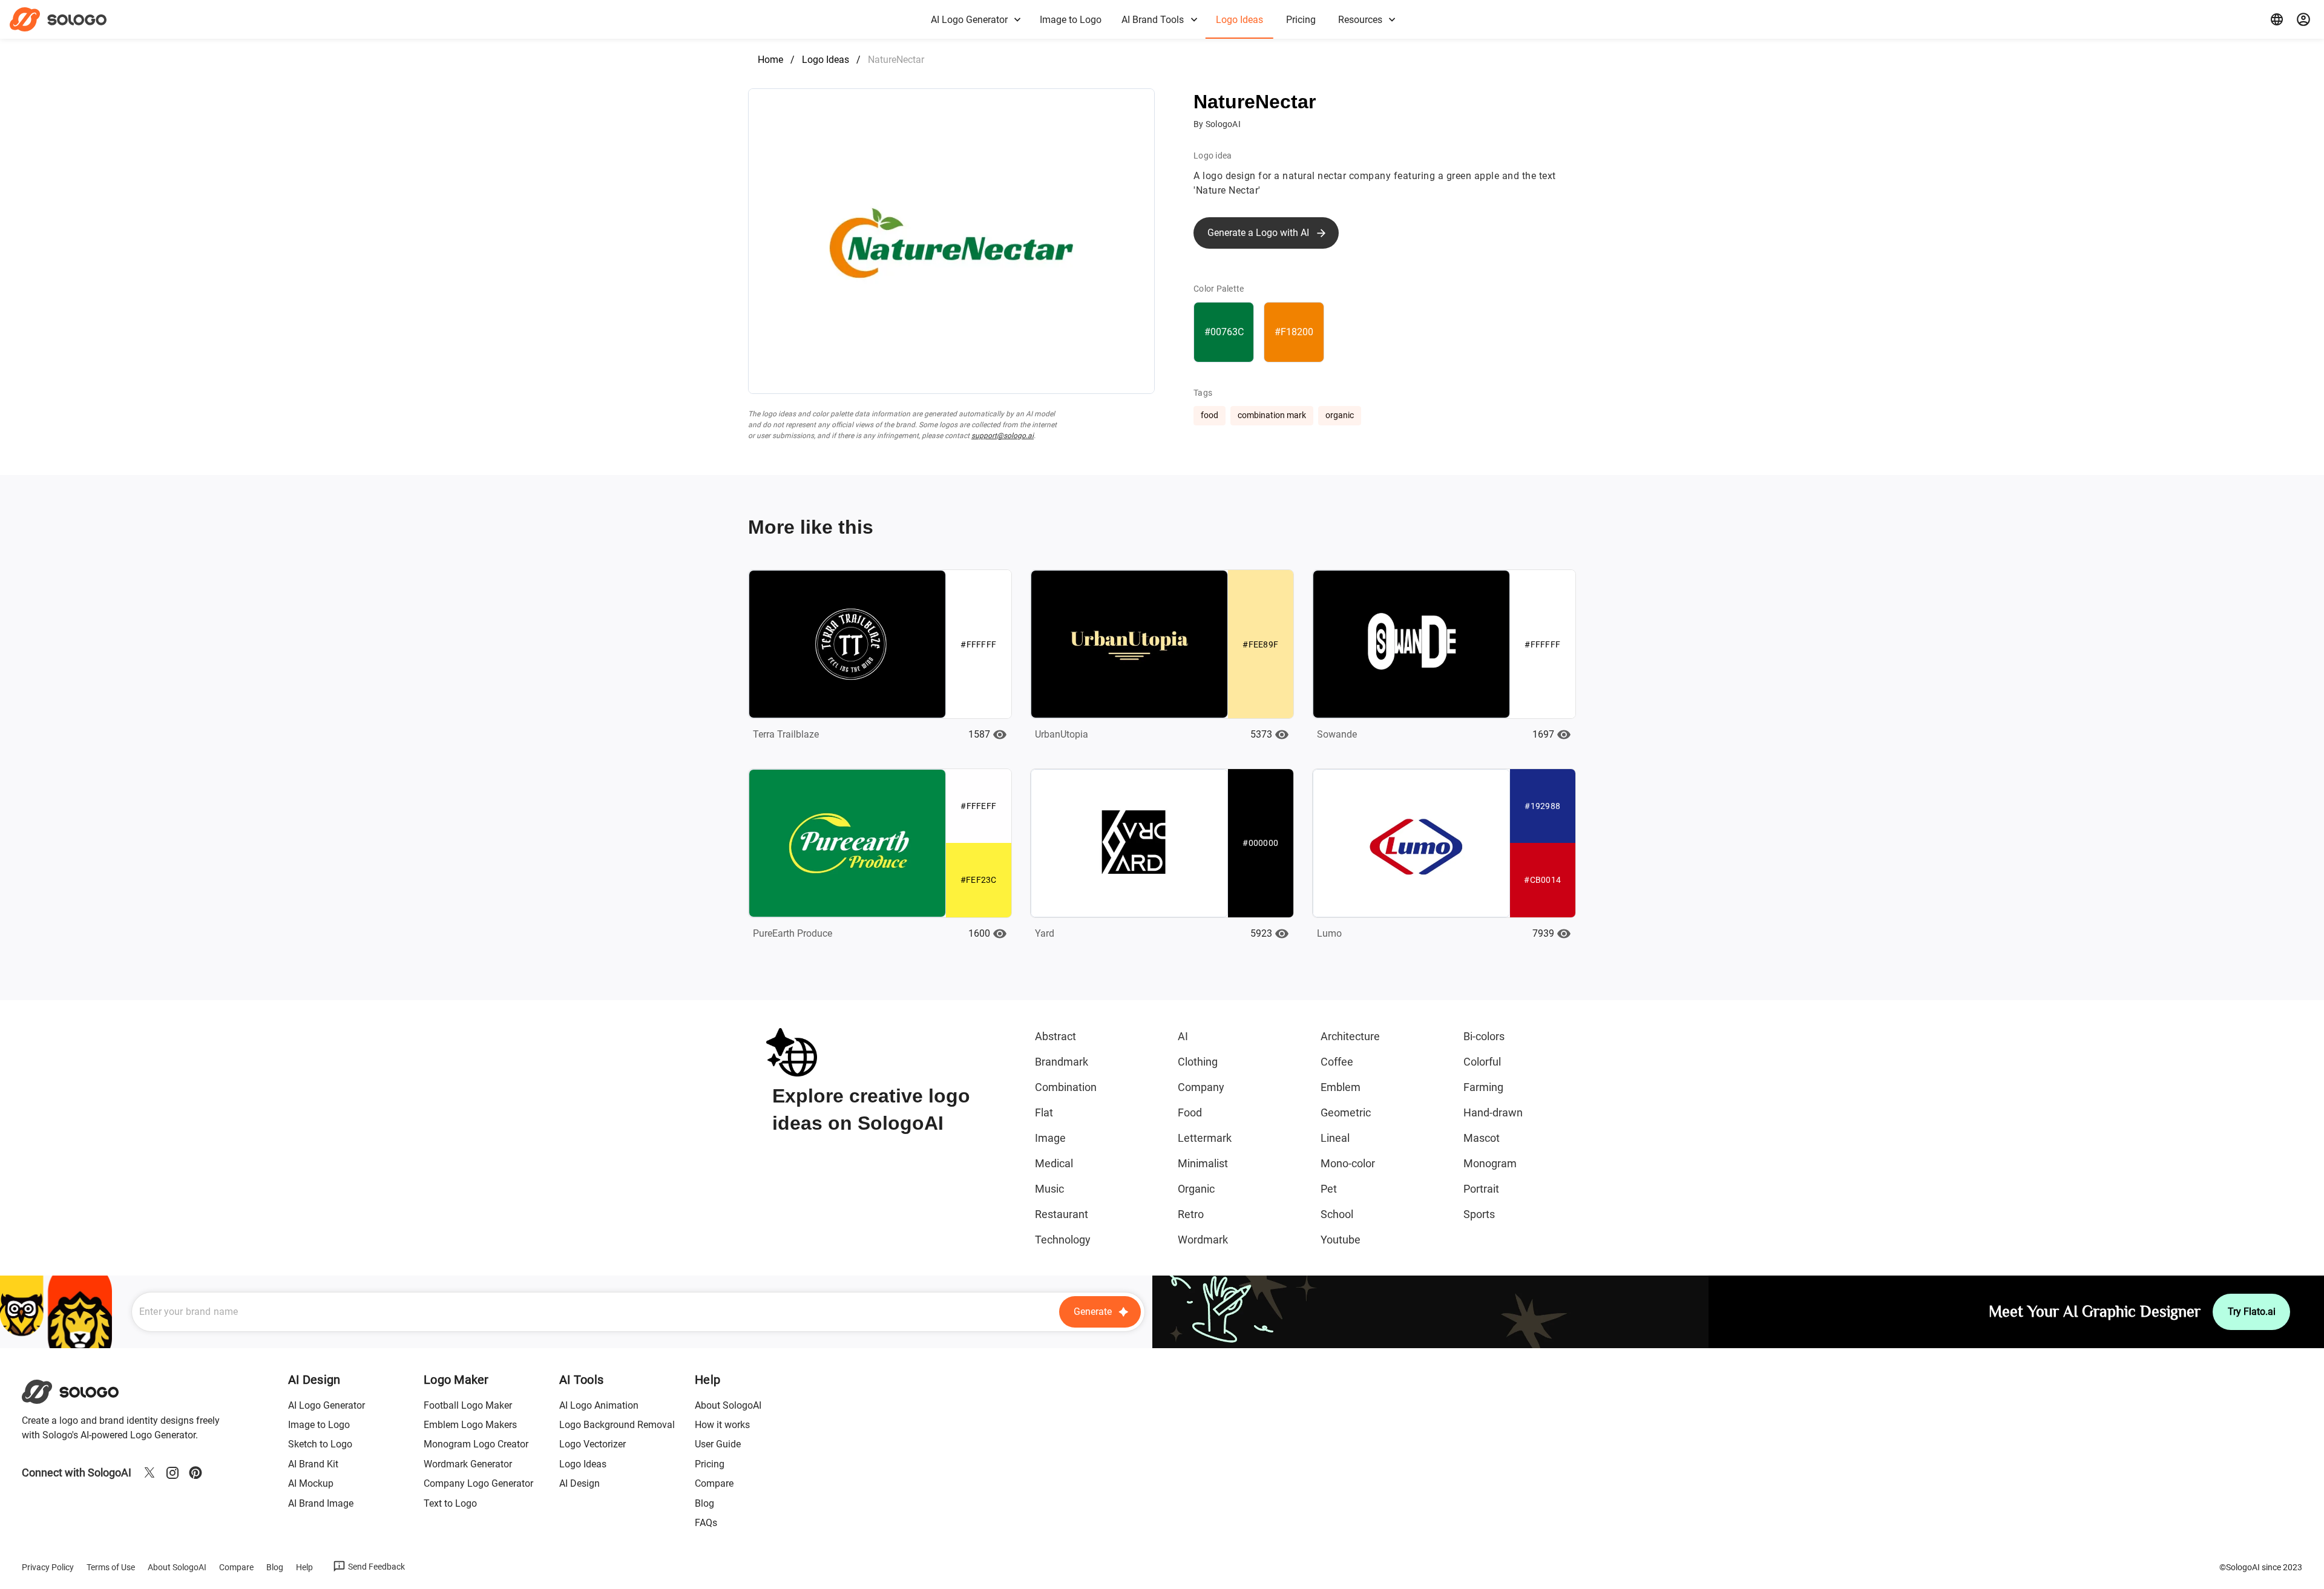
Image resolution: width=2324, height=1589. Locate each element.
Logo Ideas (826, 60)
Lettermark (1205, 1138)
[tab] (975, 19)
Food (1190, 1112)
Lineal (1335, 1138)
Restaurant (1062, 1214)
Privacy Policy (48, 1567)
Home (770, 60)
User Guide (718, 1444)
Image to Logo (319, 1425)
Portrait (1481, 1189)
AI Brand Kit (313, 1464)
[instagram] (172, 1473)
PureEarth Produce (793, 933)
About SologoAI (728, 1405)
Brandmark (1062, 1062)
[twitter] (149, 1473)
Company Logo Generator (478, 1483)
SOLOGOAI (81, 1392)
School (1337, 1214)
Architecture (1350, 1036)
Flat (1044, 1112)
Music (1049, 1189)
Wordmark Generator (468, 1464)
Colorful (1482, 1062)
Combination (1066, 1087)
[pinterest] (195, 1473)
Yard (1045, 933)
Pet (1329, 1189)
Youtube (1341, 1240)
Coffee (1337, 1062)
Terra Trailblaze (786, 734)
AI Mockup (311, 1483)
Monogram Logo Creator (476, 1444)
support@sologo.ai (1003, 436)
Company (1201, 1087)
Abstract (1055, 1036)
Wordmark (1203, 1240)
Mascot (1482, 1138)
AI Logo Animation (599, 1405)
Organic (1196, 1189)
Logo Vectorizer (592, 1444)
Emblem (1341, 1087)
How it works (722, 1425)
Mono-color (1348, 1163)
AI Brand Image (321, 1503)
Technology (1063, 1240)
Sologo (69, 19)
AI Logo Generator (327, 1405)
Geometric (1346, 1112)
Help (304, 1567)
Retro (1191, 1214)
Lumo (1329, 933)
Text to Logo (450, 1503)
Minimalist (1203, 1163)
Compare (714, 1483)
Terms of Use (111, 1567)
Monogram (1490, 1163)
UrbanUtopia (1062, 734)
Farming (1483, 1087)
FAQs (706, 1523)
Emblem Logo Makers (470, 1425)
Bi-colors (1484, 1036)
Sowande (1337, 734)
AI (1183, 1036)
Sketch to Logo (320, 1444)
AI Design (579, 1483)
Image (1050, 1138)
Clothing (1198, 1062)
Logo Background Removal (617, 1425)
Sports (1479, 1214)
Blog (704, 1503)
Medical (1054, 1163)
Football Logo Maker (468, 1405)
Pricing (710, 1464)
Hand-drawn (1493, 1112)
